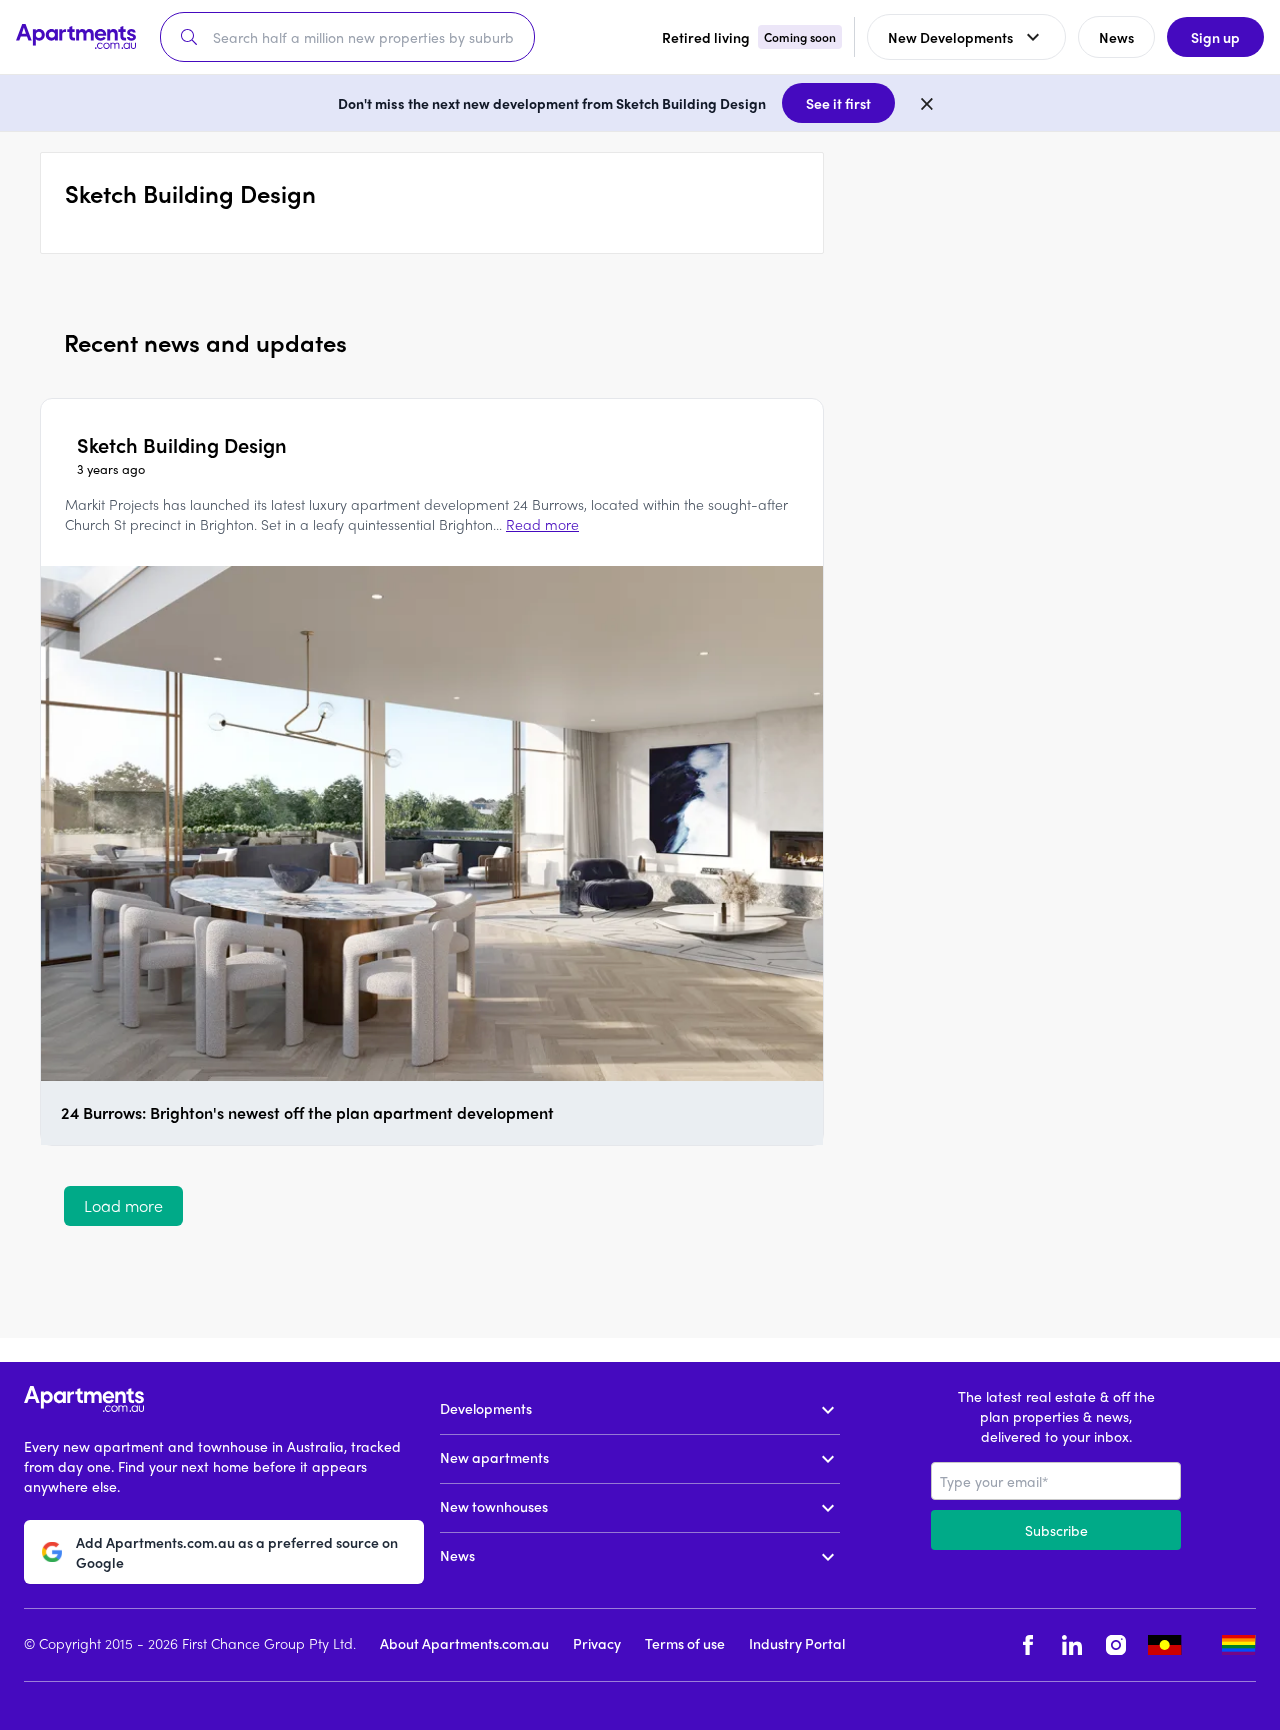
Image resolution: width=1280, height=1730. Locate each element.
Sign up (1215, 37)
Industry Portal (797, 1643)
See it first (838, 103)
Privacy (597, 1643)
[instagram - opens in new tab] (1116, 1645)
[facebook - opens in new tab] (1028, 1645)
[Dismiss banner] (927, 103)
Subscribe (1056, 1530)
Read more (542, 524)
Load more (123, 1205)
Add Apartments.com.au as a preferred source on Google (237, 1552)
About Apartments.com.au (464, 1643)
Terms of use (685, 1643)
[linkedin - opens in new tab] (1072, 1645)
